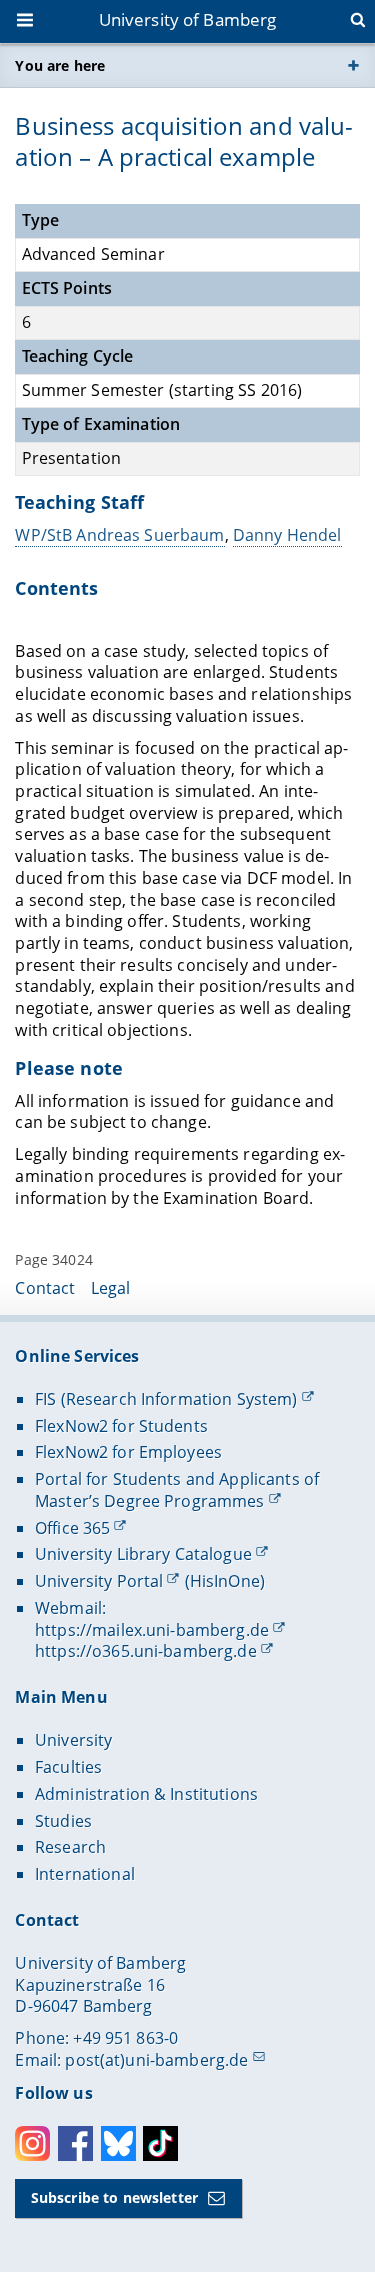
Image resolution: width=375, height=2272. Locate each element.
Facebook (75, 2143)
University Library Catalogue (143, 1554)
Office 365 (72, 1528)
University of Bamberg (188, 19)
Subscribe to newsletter (114, 2197)
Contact (45, 1288)
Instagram (32, 2143)
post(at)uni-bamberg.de (156, 2060)
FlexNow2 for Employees (128, 1452)
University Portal (99, 1581)
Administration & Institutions (146, 1794)
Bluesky (118, 2143)
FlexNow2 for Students (121, 1426)
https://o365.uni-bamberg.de (146, 1651)
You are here (60, 65)
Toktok (160, 2143)
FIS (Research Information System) (166, 1399)
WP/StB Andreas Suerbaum (119, 535)
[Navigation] (27, 22)
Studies (63, 1821)
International (85, 1874)
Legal (111, 1288)
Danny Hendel (287, 535)
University (73, 1740)
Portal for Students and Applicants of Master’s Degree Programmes (177, 1490)
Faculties (68, 1767)
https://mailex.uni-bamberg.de (152, 1630)
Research (70, 1847)
